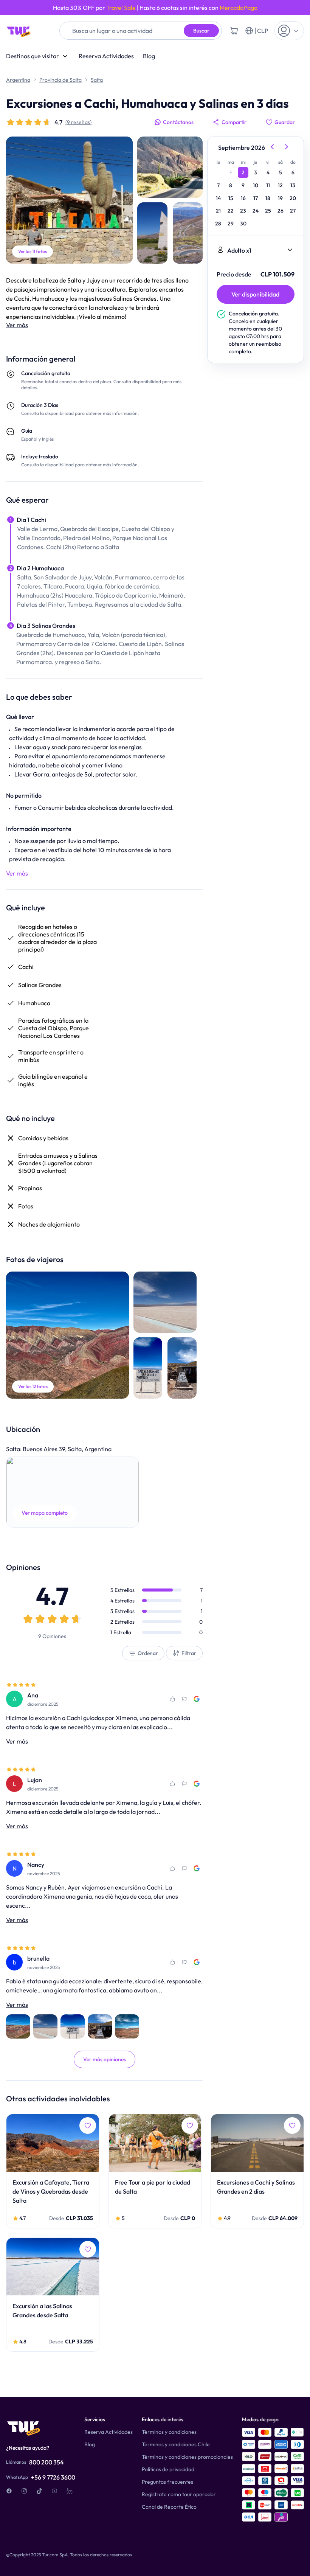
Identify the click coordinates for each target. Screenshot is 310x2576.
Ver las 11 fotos (33, 251)
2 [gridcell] (243, 172)
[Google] (197, 1699)
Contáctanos (178, 122)
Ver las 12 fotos (33, 1386)
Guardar (285, 122)
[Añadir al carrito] (234, 31)
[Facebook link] (9, 2491)
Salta (97, 80)
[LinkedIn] (70, 2491)
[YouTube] (54, 2491)
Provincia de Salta (60, 80)
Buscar (201, 31)
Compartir (234, 122)
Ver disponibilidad (255, 294)
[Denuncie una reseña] (184, 1699)
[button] (73, 1492)
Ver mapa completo (45, 1513)
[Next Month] (287, 148)
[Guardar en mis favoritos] (172, 1699)
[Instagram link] (24, 2491)
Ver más (17, 325)
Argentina (18, 80)
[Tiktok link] (39, 2491)
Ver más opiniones (105, 2059)
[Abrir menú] (289, 31)
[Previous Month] (272, 148)
